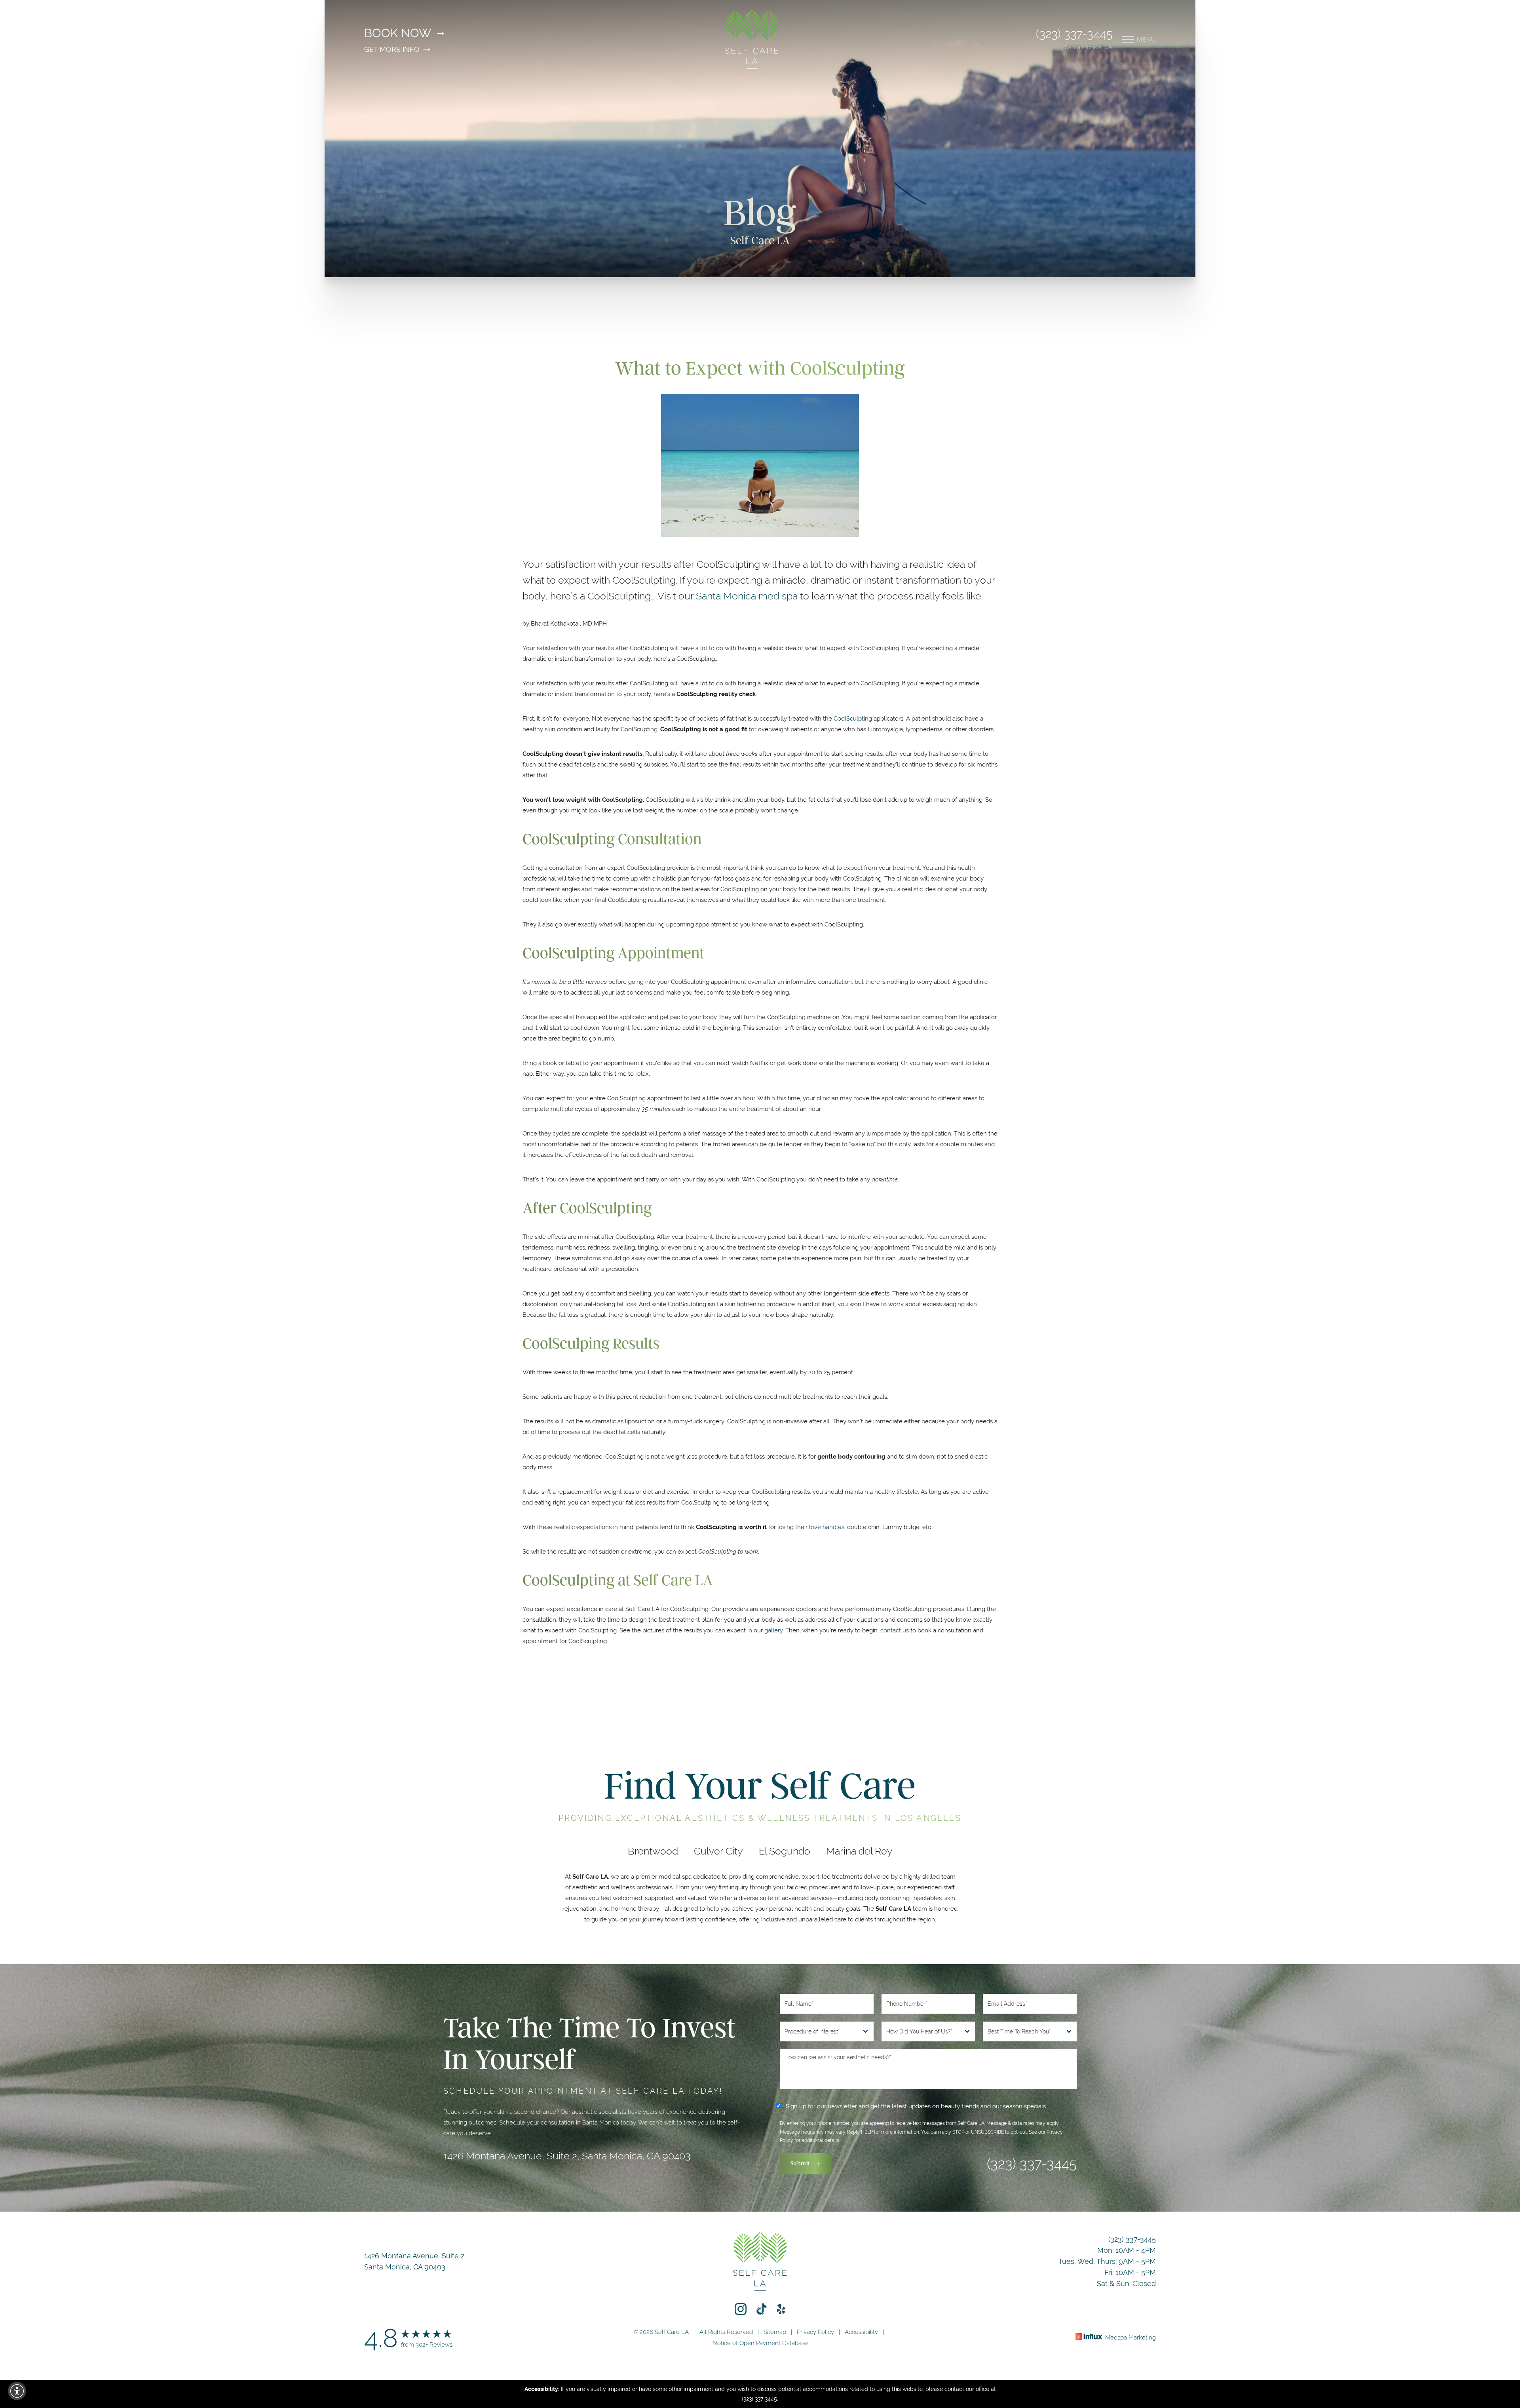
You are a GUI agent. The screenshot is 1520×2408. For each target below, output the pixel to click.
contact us (895, 1630)
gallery (773, 1630)
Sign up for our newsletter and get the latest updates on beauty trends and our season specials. (915, 2106)
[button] (17, 2391)
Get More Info (392, 49)
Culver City (718, 1851)
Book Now (398, 33)
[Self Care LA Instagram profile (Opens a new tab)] (741, 2309)
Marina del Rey (859, 1851)
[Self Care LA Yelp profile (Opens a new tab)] (781, 2309)
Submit (800, 2164)
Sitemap (775, 2332)
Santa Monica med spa (747, 596)
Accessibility (861, 2332)
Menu (1146, 39)
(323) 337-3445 (1074, 34)
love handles (827, 1527)
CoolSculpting (853, 718)
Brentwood (653, 1851)
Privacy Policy (815, 2332)
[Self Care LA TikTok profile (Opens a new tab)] (762, 2309)
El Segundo (785, 1851)
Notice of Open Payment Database (760, 2343)
